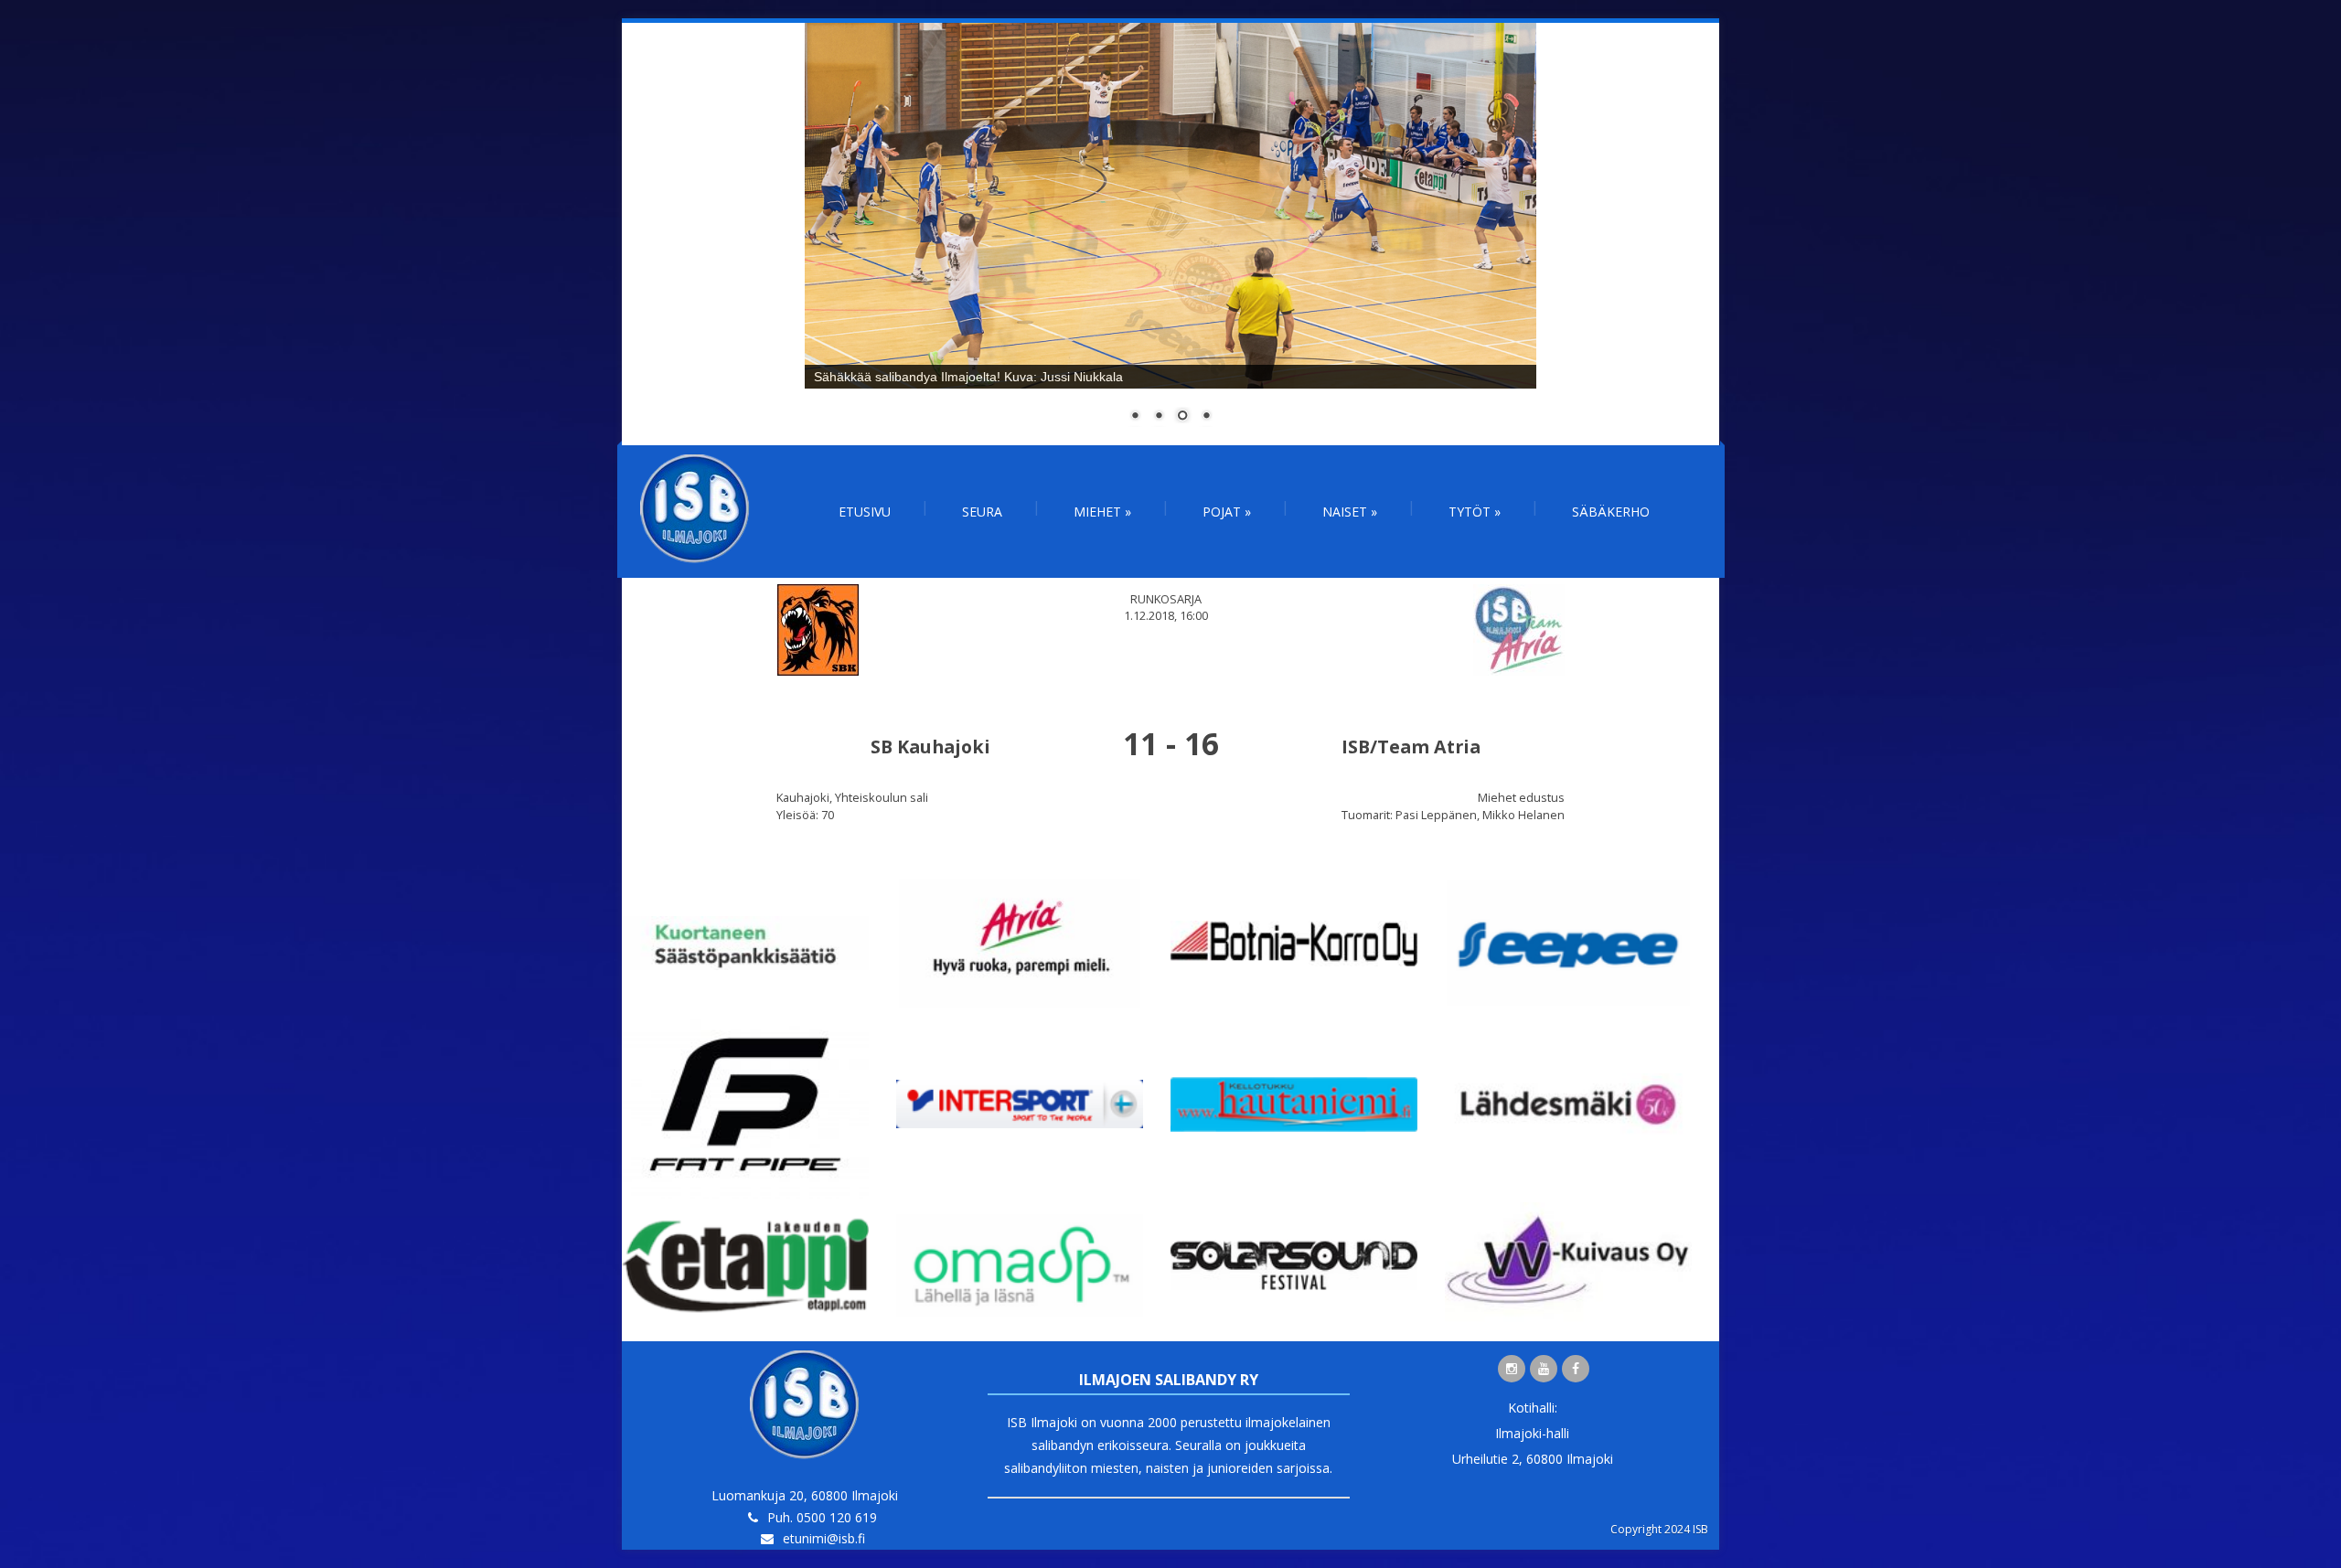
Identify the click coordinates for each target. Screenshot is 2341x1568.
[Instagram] (1512, 1369)
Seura (982, 512)
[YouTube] (1544, 1369)
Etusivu (865, 512)
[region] (1170, 234)
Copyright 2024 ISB (1659, 1529)
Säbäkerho (1611, 512)
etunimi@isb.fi (824, 1538)
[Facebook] (1576, 1369)
